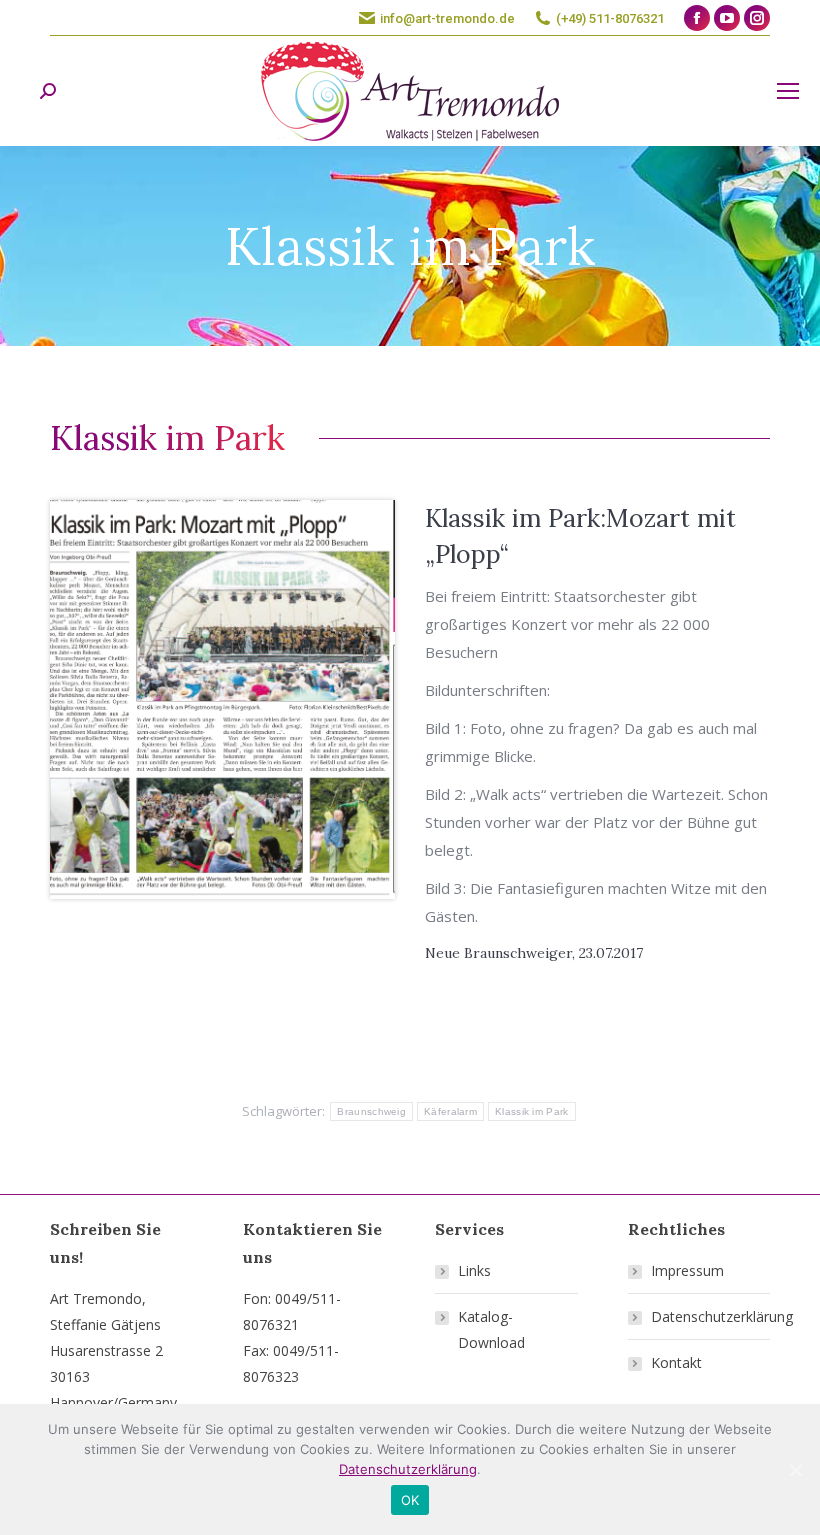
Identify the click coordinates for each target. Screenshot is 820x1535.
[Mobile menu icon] (788, 91)
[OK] (795, 1470)
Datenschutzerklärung (722, 1316)
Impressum (687, 1270)
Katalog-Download (491, 1329)
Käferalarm (450, 1111)
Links (474, 1270)
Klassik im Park (532, 1111)
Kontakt (676, 1362)
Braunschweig (371, 1111)
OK (410, 1500)
